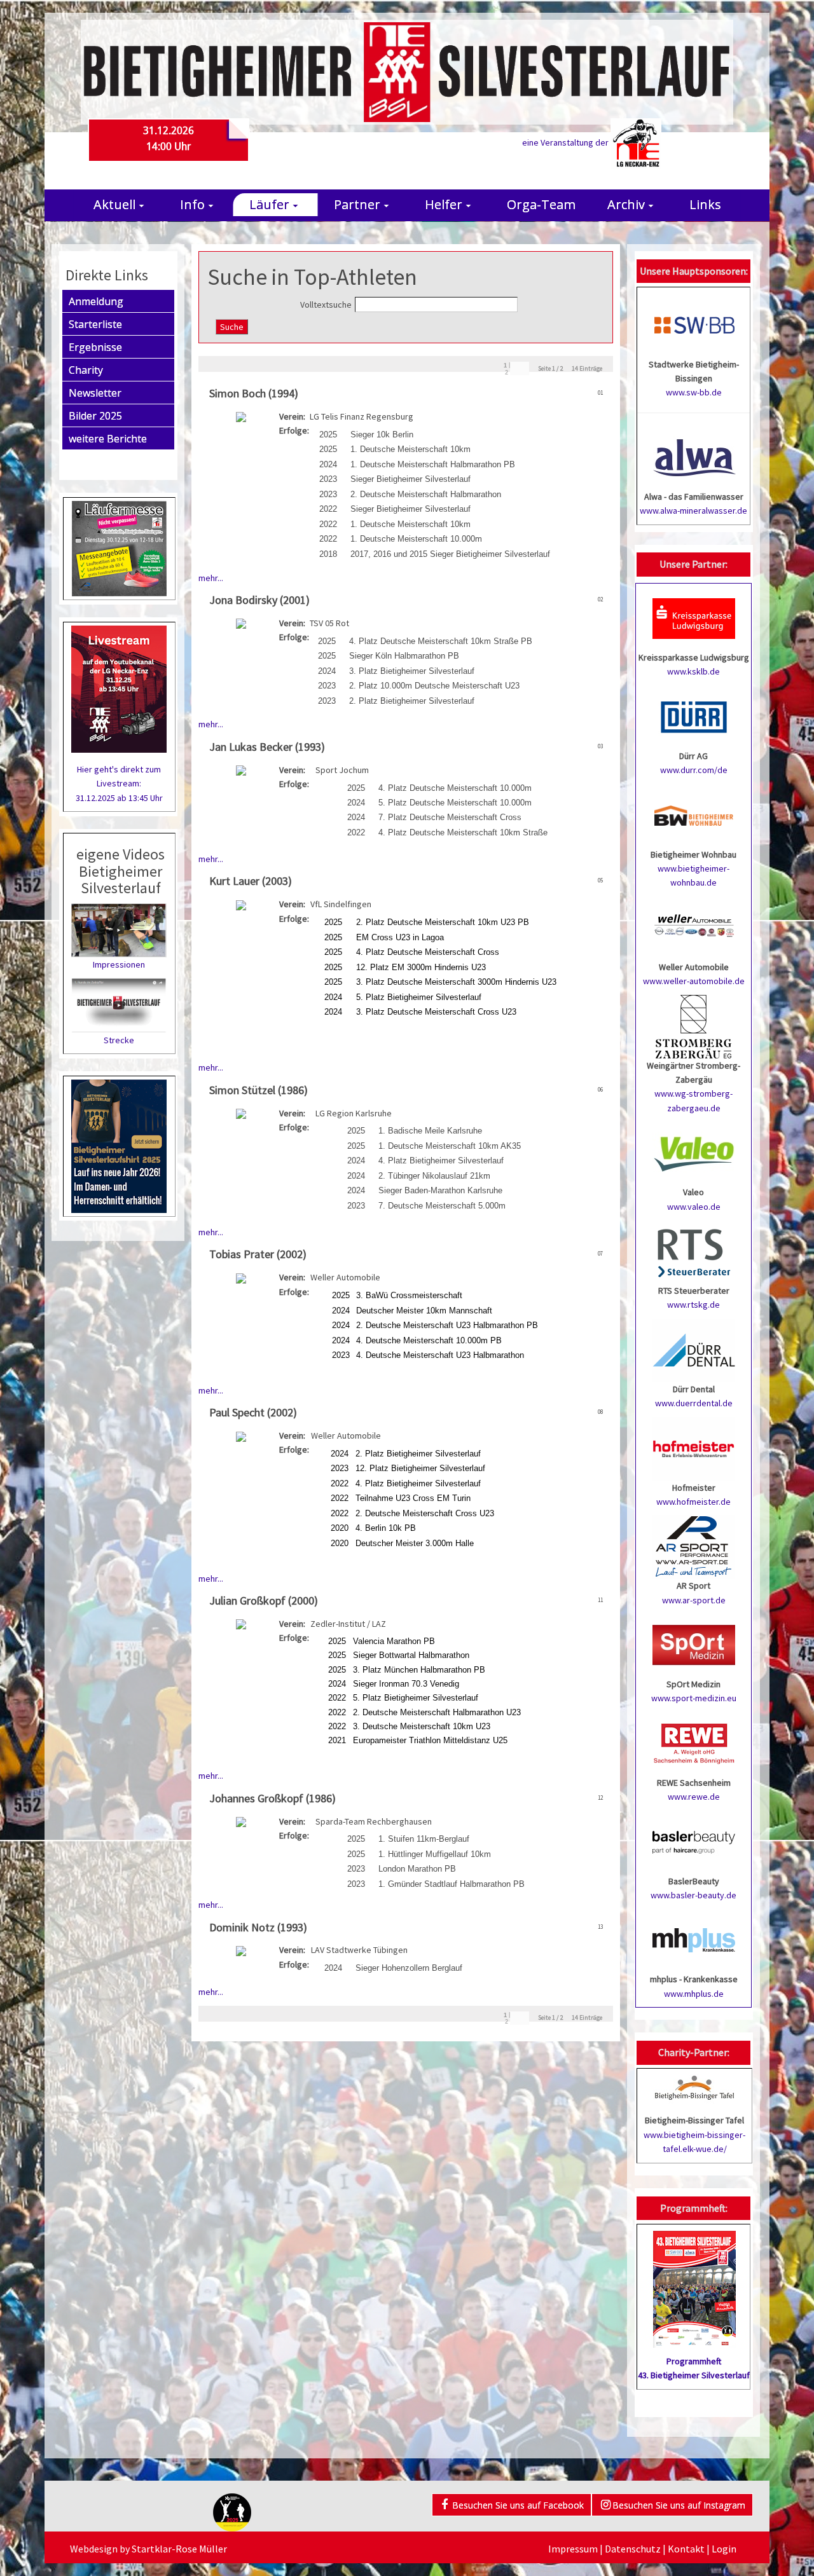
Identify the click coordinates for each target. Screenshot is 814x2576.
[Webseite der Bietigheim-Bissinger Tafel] (694, 2087)
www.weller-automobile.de (694, 981)
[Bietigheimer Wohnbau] (694, 814)
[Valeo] (694, 1153)
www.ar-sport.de (694, 1600)
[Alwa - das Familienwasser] (694, 456)
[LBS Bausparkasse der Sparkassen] (694, 1841)
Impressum (573, 2549)
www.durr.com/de (694, 770)
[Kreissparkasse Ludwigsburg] (694, 617)
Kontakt (686, 2549)
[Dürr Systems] (694, 716)
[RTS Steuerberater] (694, 1250)
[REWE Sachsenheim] (694, 1743)
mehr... (211, 578)
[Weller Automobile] (694, 927)
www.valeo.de (694, 1207)
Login (724, 2549)
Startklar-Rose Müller (179, 2549)
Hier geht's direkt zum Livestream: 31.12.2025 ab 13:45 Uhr (119, 784)
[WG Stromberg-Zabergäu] (694, 1025)
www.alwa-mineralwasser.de (693, 510)
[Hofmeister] (694, 1448)
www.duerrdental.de (694, 1403)
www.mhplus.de (694, 1994)
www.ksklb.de (693, 671)
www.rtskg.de (693, 1305)
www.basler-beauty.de (693, 1895)
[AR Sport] (694, 1546)
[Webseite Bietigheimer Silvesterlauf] (407, 71)
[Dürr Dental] (694, 1349)
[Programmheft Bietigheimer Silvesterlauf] (694, 2285)
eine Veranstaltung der (566, 142)
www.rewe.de (694, 1797)
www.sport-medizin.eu (694, 1698)
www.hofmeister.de (693, 1502)
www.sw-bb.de (694, 392)
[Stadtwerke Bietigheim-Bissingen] (694, 324)
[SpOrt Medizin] (694, 1644)
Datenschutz (633, 2549)
